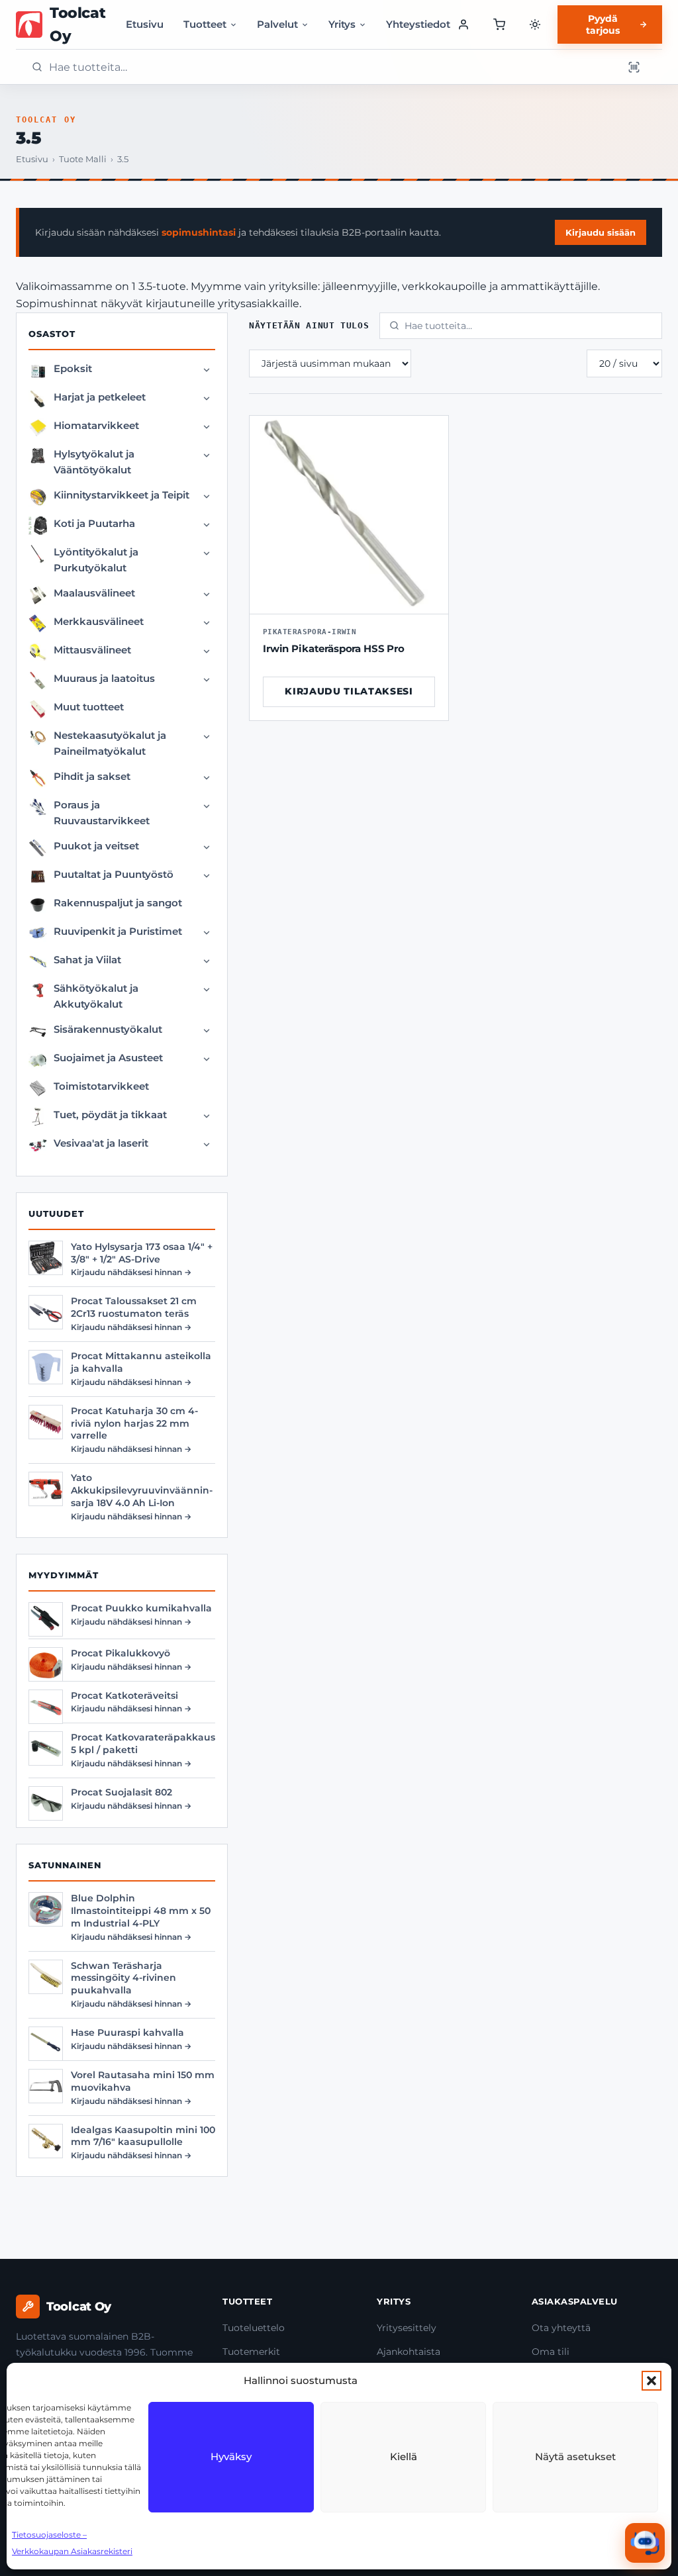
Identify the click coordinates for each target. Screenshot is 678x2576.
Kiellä (404, 2457)
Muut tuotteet (89, 707)
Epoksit (73, 368)
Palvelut (277, 24)
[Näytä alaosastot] (207, 370)
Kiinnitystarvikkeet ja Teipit (121, 495)
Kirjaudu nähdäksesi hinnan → (131, 1272)
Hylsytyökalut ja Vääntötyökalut (94, 462)
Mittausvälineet (92, 650)
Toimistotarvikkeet (101, 1086)
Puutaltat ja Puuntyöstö (114, 874)
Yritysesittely (407, 2328)
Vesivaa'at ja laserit (101, 1143)
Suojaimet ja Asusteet (108, 1058)
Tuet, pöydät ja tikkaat (110, 1115)
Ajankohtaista (409, 2352)
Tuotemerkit (251, 2352)
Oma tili (551, 2352)
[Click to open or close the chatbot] (645, 2543)
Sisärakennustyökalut (108, 1029)
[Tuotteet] (499, 24)
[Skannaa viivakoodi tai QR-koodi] (634, 67)
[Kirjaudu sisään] (464, 24)
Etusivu (145, 24)
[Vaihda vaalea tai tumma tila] (535, 24)
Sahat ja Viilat (87, 960)
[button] (652, 2381)
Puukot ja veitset (96, 846)
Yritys (342, 24)
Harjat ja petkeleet (100, 397)
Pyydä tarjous (603, 24)
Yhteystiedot (418, 24)
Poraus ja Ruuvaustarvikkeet (102, 813)
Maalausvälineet (94, 593)
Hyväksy (231, 2457)
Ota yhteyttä (561, 2328)
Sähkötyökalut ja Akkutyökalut (96, 996)
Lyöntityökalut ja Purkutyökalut (96, 560)
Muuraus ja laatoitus (104, 678)
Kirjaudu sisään (601, 232)
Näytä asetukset (575, 2457)
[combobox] (332, 67)
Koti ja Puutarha (94, 523)
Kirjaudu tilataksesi (349, 691)
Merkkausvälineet (99, 621)
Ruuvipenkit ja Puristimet (118, 931)
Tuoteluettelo (254, 2328)
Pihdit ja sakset (92, 776)
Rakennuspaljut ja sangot (118, 903)
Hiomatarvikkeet (96, 425)
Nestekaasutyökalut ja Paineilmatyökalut (110, 743)
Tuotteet (205, 24)
